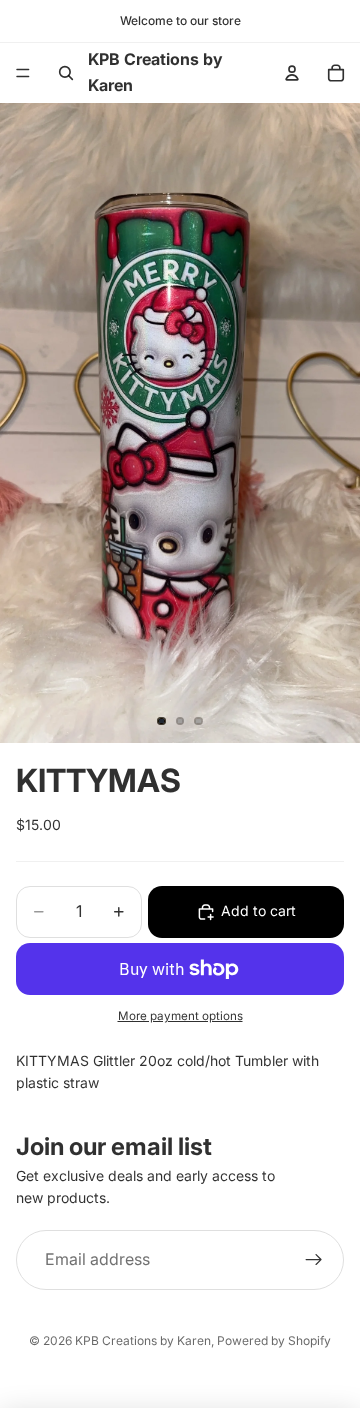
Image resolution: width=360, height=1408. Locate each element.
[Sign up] (314, 1260)
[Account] (292, 73)
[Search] (66, 73)
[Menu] (23, 73)
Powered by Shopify (274, 1340)
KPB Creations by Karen (143, 1340)
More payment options (180, 1016)
